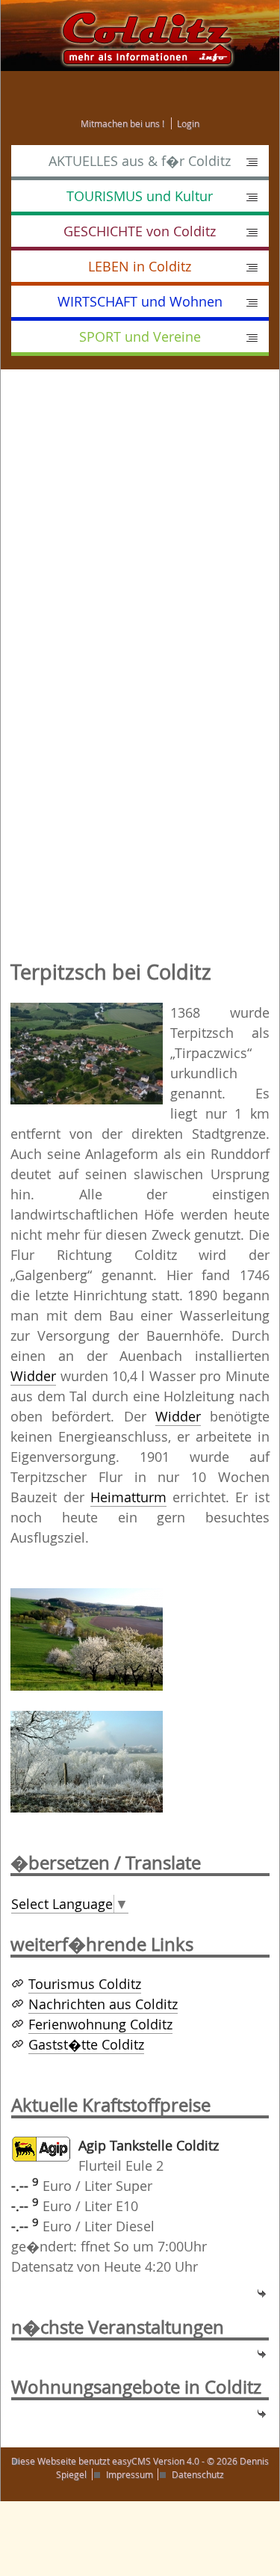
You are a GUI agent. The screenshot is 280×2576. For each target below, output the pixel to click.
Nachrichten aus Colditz (103, 2004)
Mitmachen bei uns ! (122, 123)
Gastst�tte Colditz (86, 2044)
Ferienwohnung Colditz (100, 2024)
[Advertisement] (140, 517)
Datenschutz (198, 2474)
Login (188, 123)
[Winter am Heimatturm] (87, 1760)
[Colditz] (140, 34)
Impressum (130, 2474)
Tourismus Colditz (85, 1984)
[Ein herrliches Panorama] (87, 1638)
